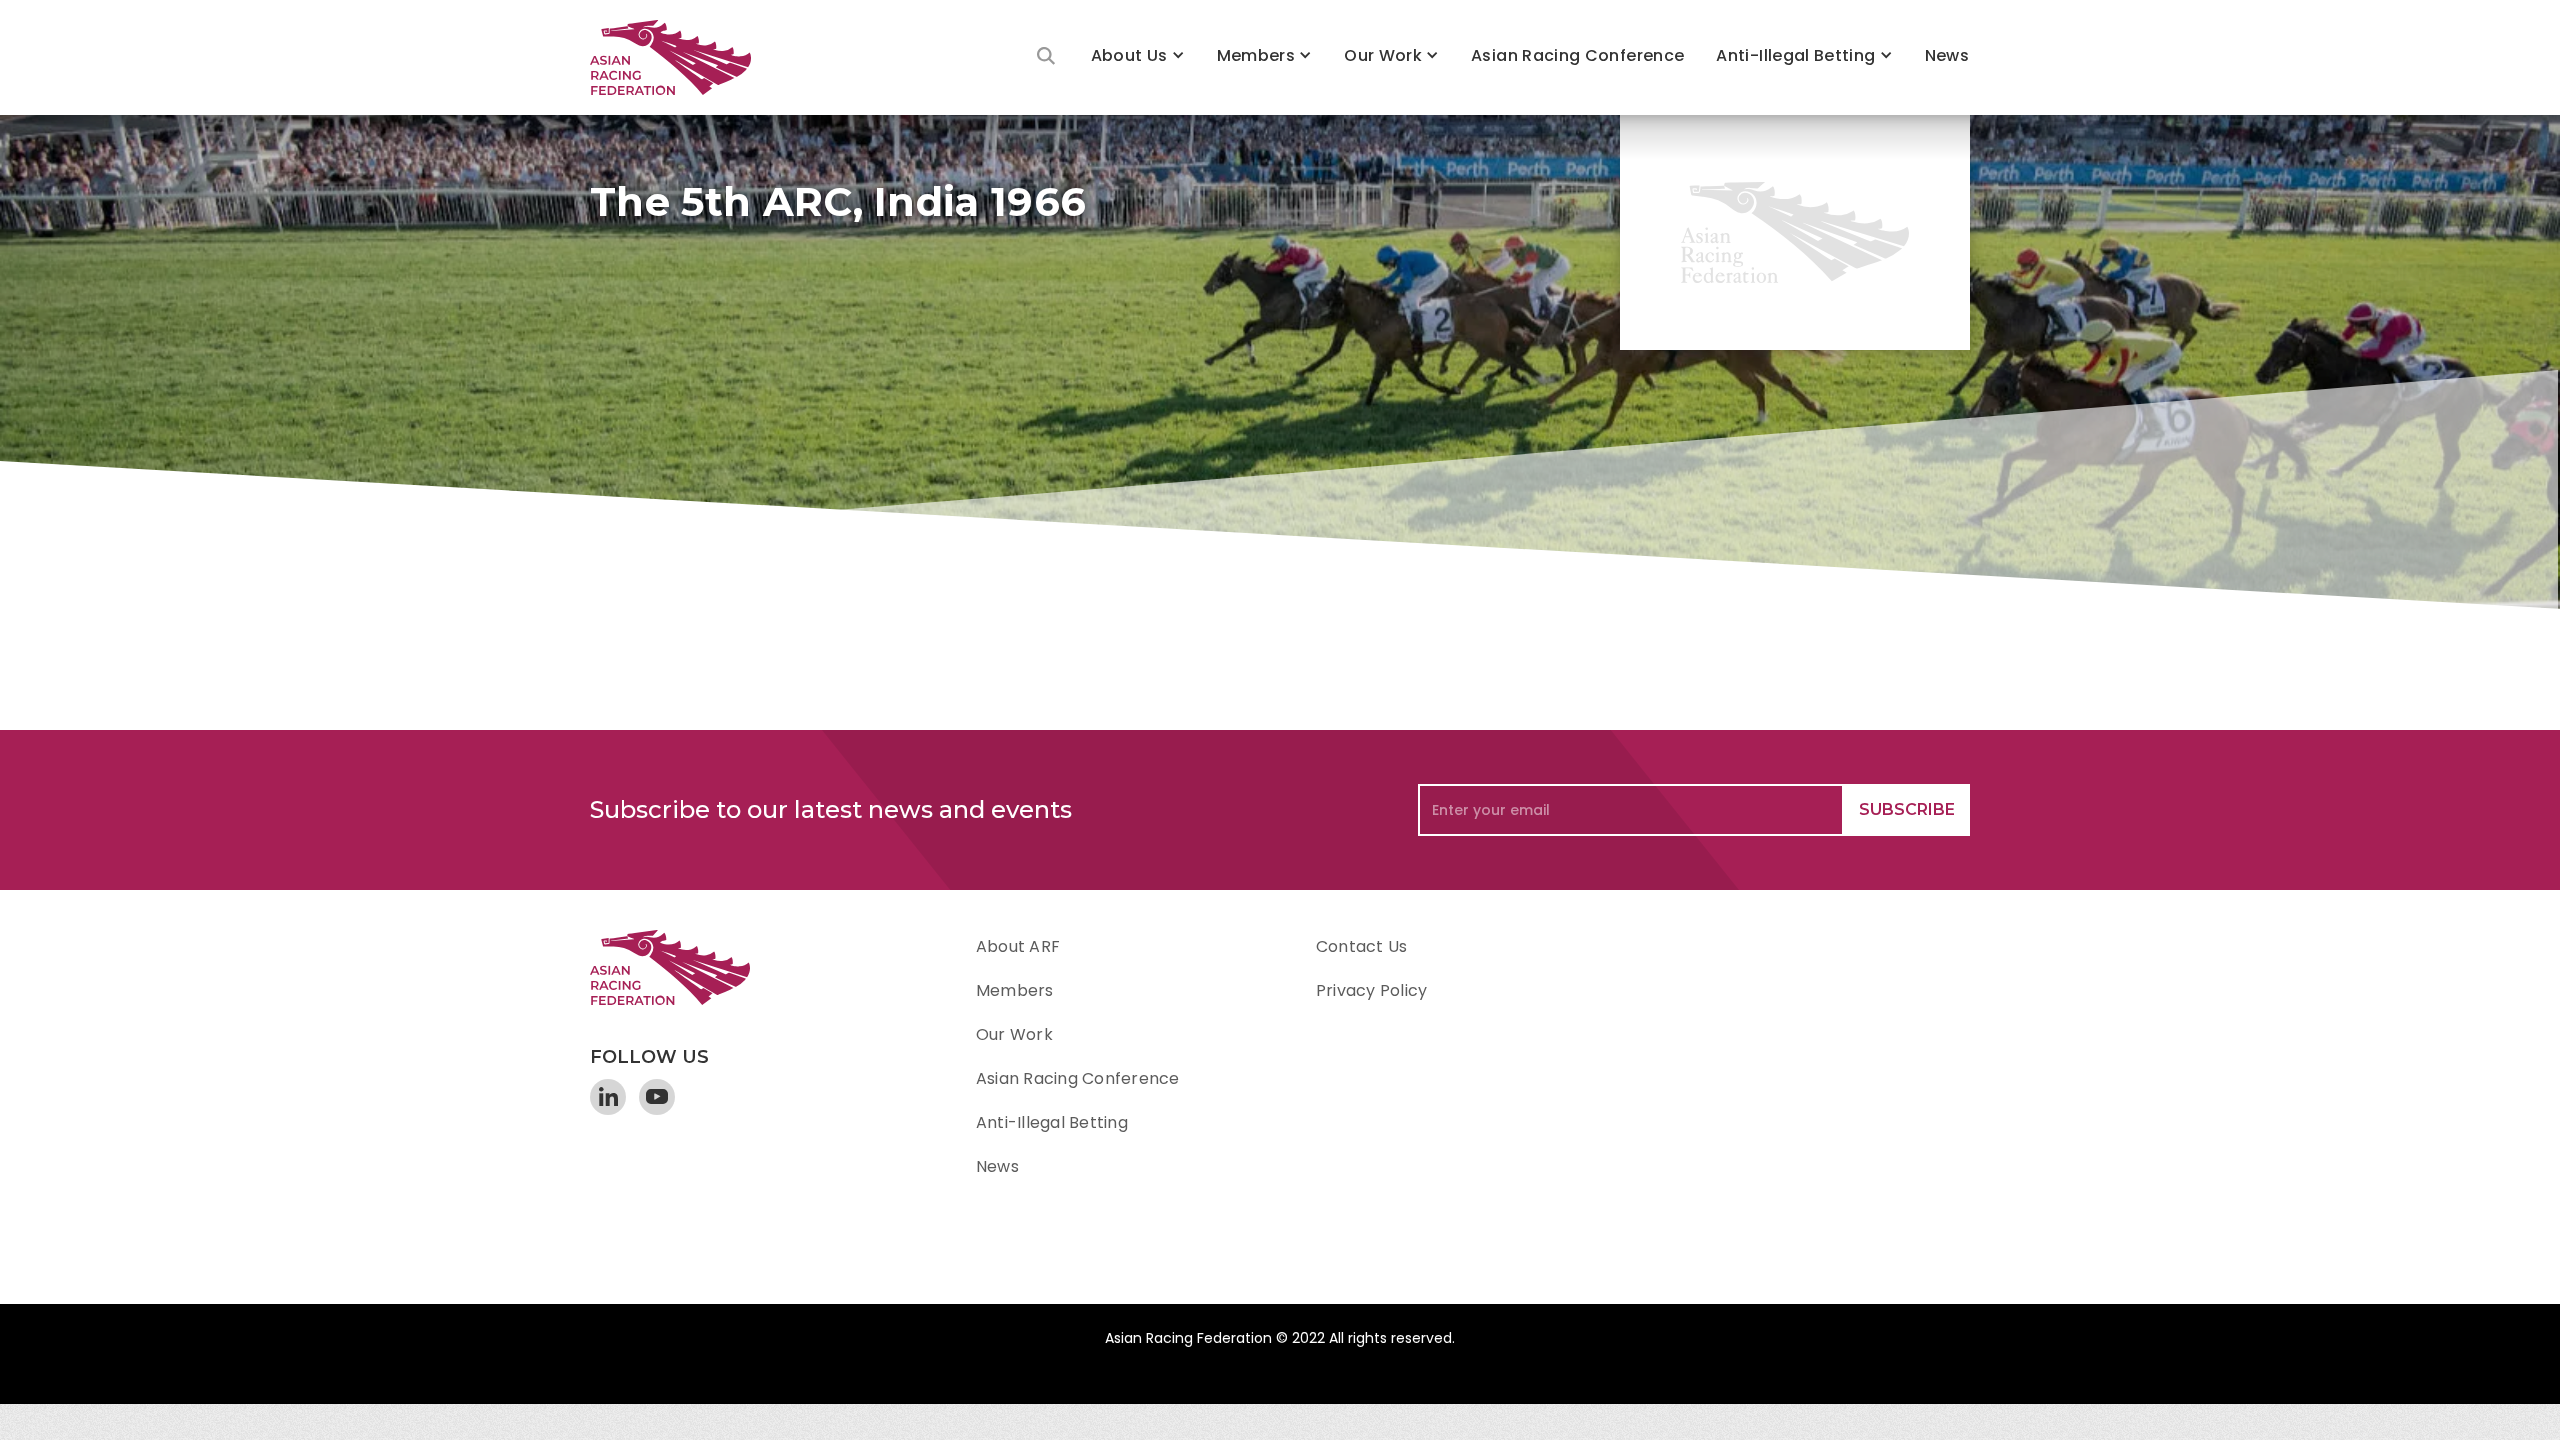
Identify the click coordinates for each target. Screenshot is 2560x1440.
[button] (1138, 57)
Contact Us (1361, 946)
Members (1256, 55)
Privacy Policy (1371, 990)
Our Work (1383, 55)
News (1947, 55)
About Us (1129, 55)
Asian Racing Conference (1577, 55)
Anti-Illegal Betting (1795, 55)
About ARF (1018, 946)
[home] (680, 57)
